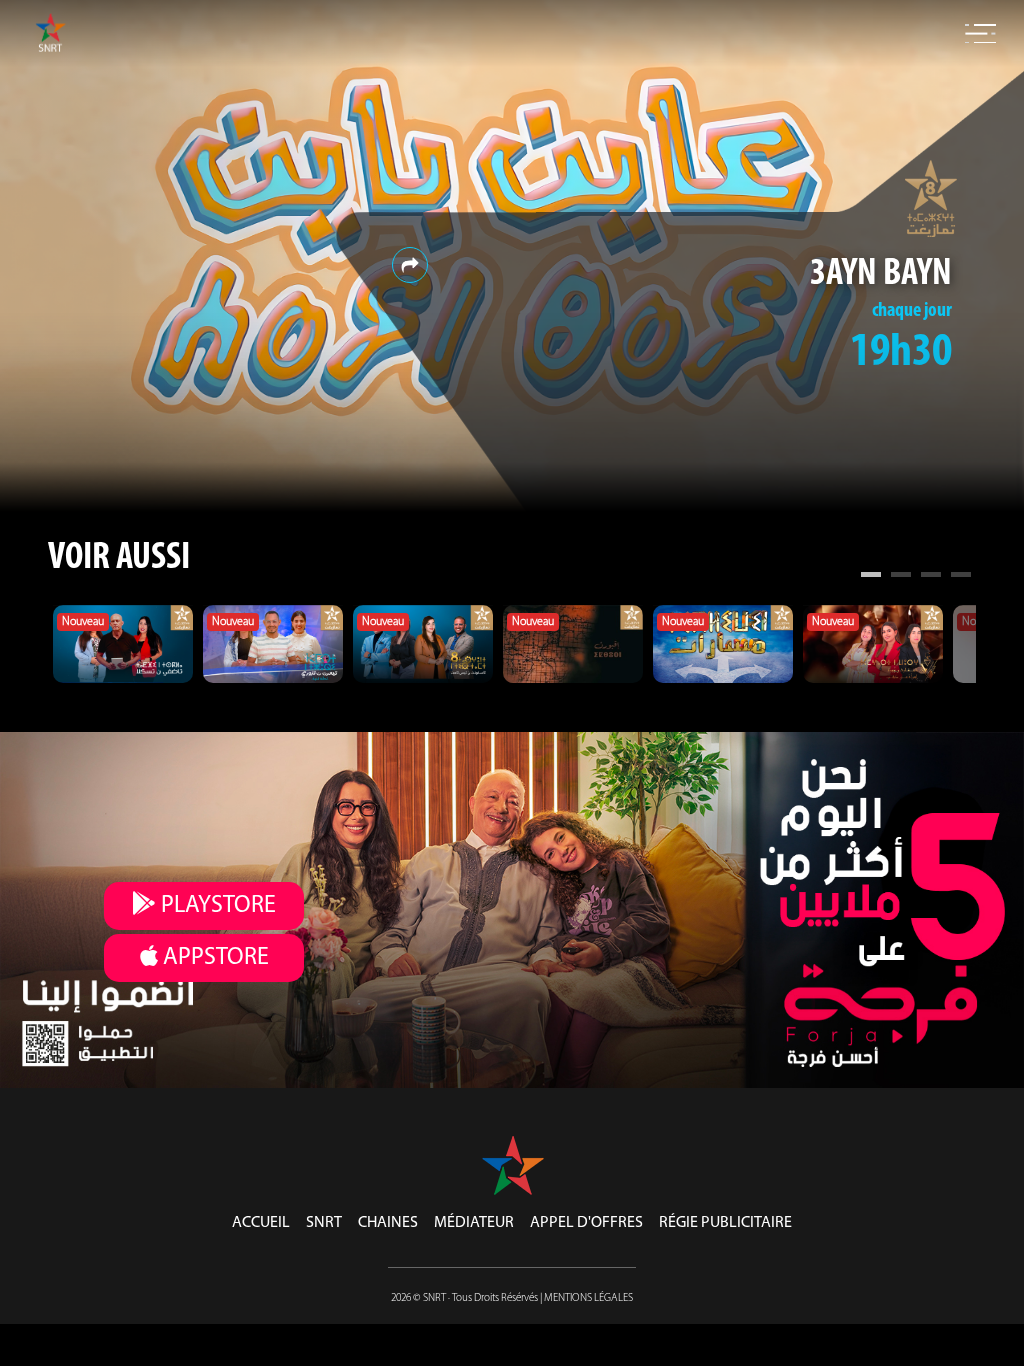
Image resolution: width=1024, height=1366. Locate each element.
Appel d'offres (586, 1223)
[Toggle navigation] (980, 34)
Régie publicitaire (725, 1223)
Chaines (388, 1223)
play (216, 906)
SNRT (324, 1223)
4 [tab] (961, 577)
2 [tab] (901, 577)
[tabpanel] (123, 644)
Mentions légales (588, 1298)
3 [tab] (931, 577)
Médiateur (474, 1223)
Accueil (261, 1223)
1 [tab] (871, 577)
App (213, 958)
